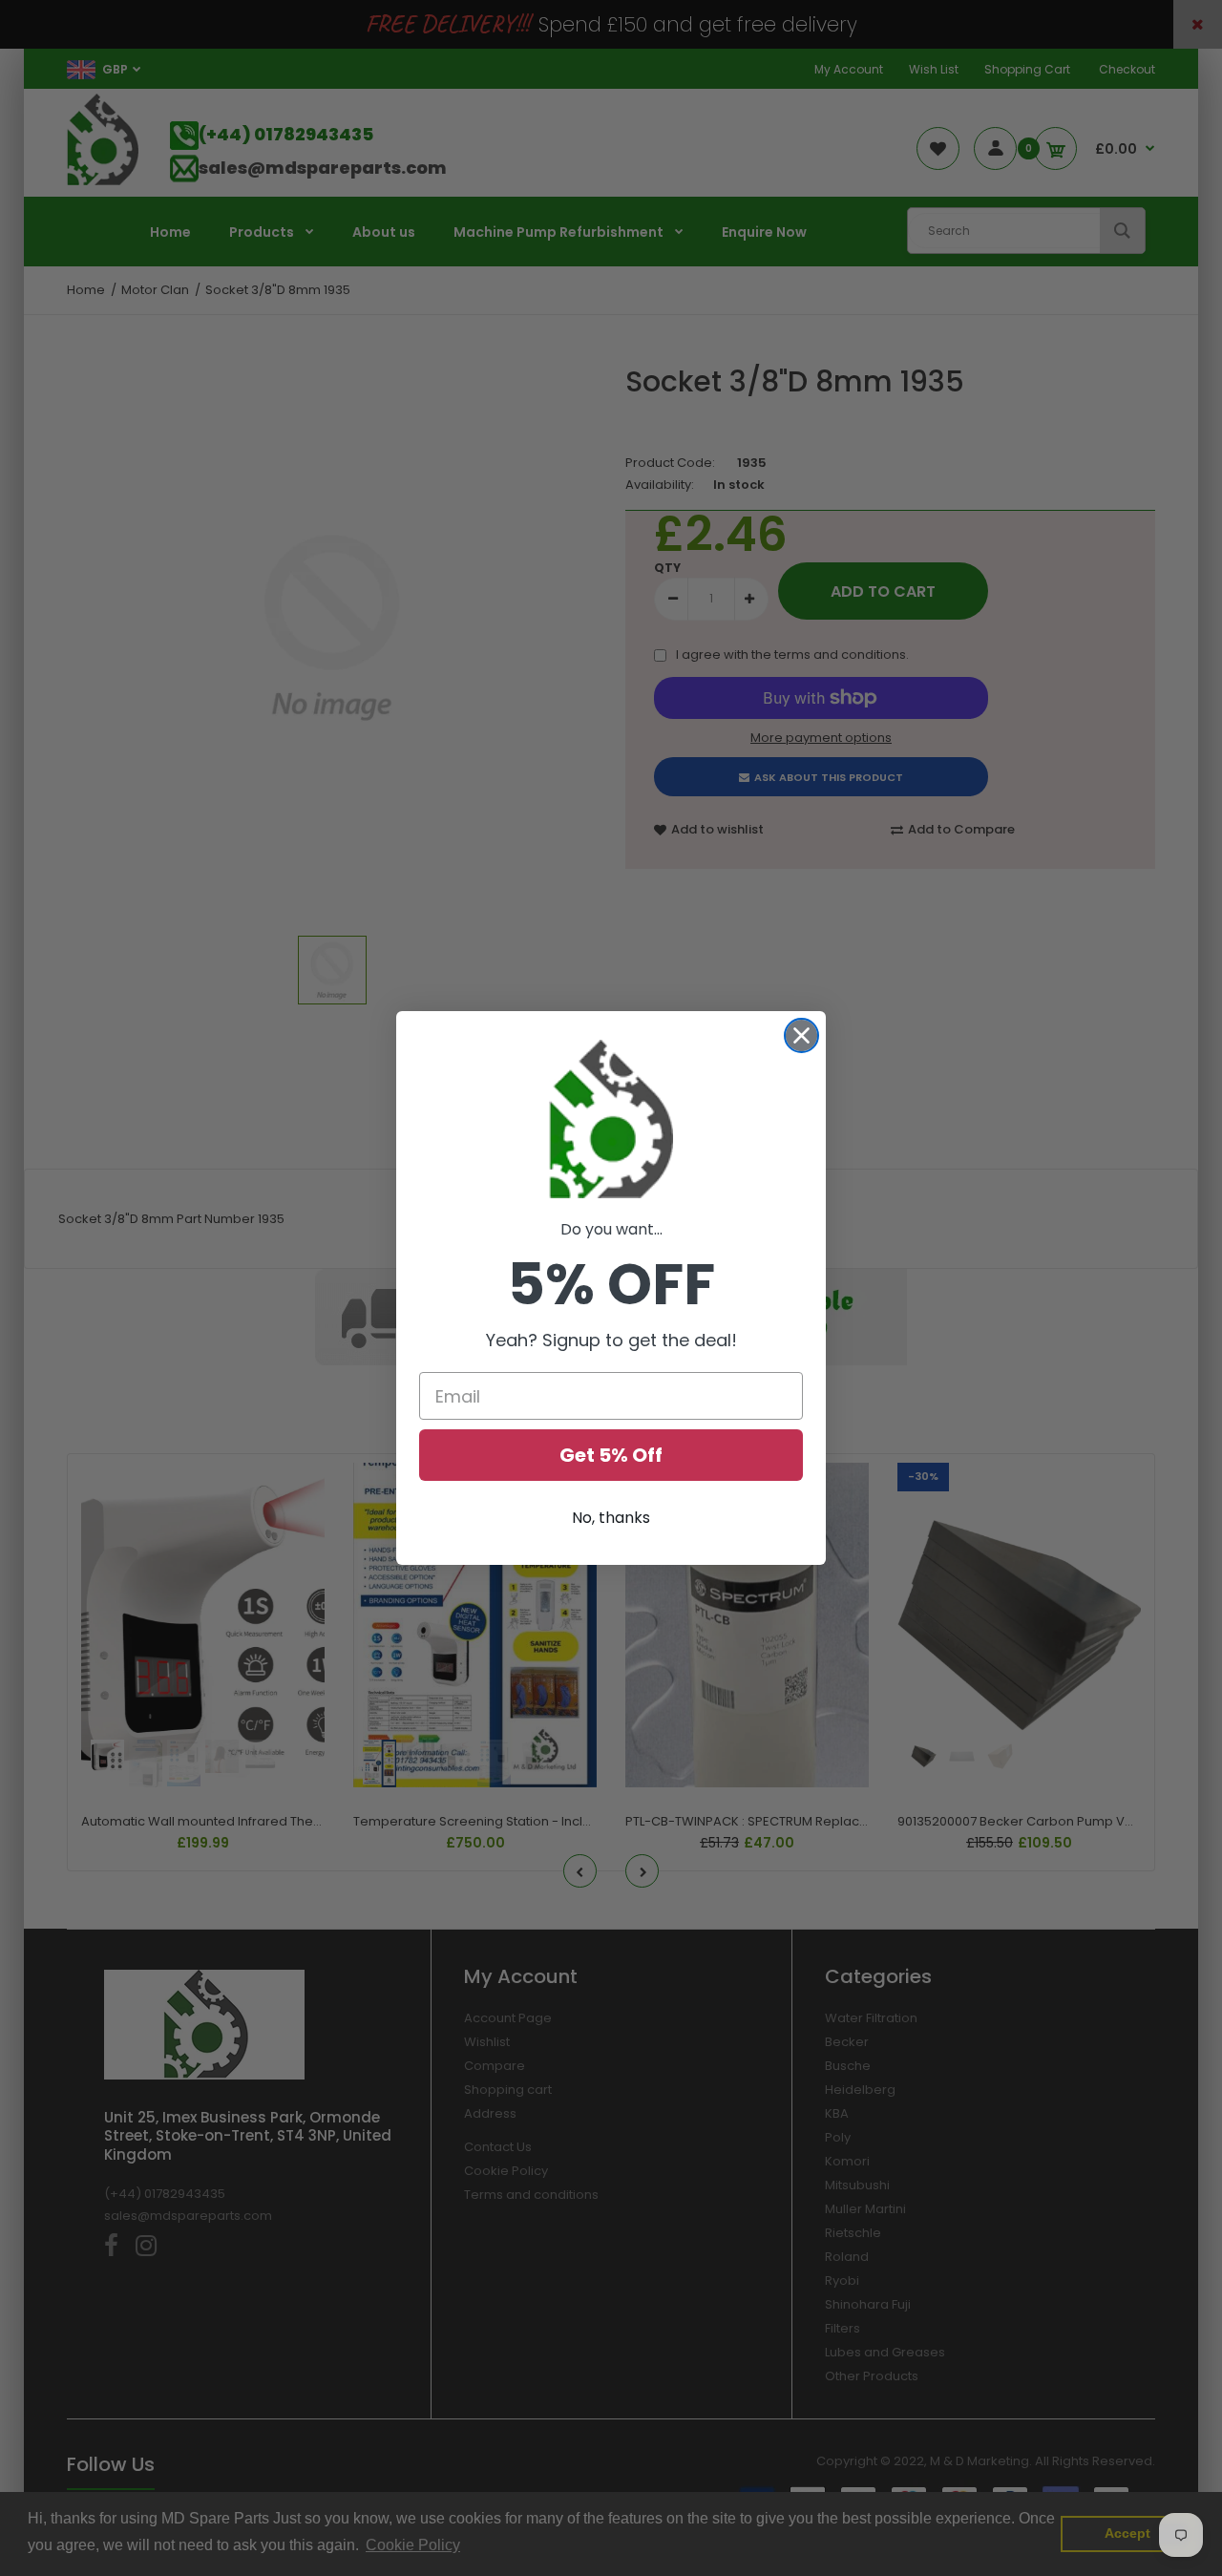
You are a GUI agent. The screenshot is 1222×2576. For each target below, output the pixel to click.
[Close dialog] (801, 1035)
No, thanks (611, 1518)
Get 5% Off (611, 1455)
